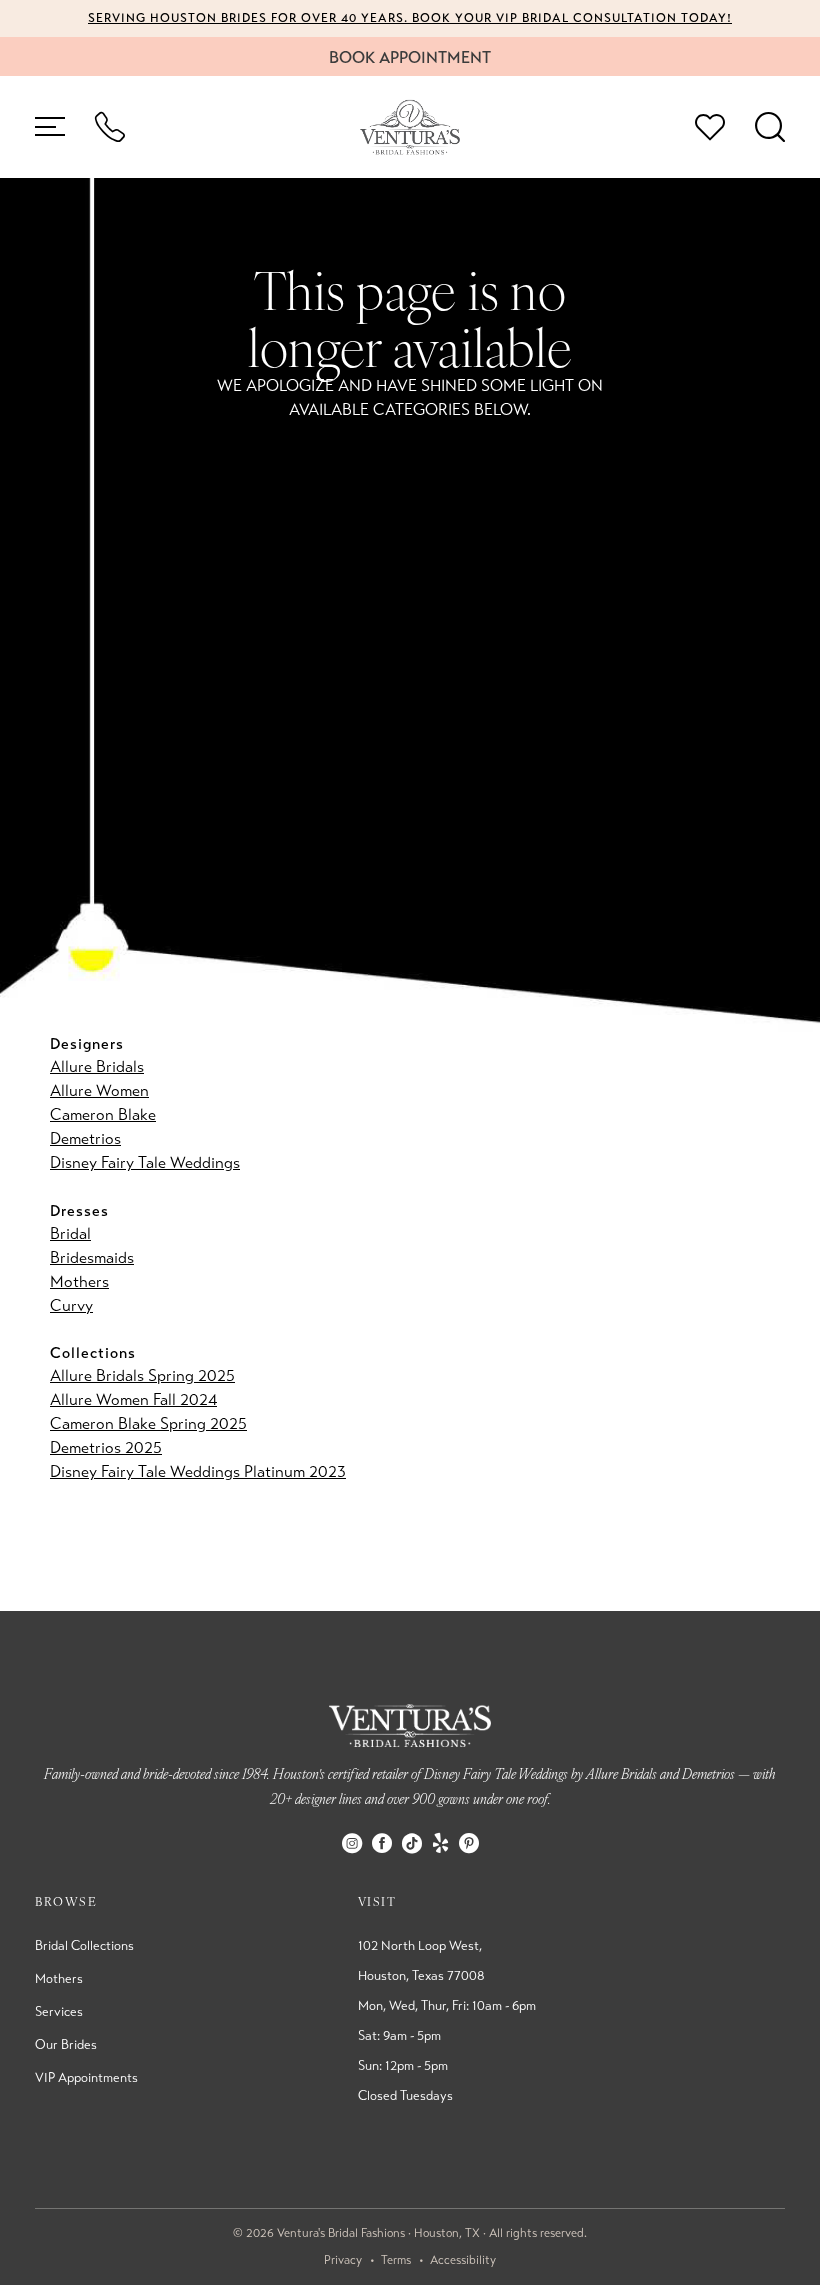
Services (59, 2012)
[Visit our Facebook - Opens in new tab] (382, 1843)
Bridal (70, 1233)
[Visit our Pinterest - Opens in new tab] (469, 1843)
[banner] (410, 127)
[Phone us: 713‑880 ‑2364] (110, 127)
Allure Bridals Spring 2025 (142, 1375)
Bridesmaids (92, 1257)
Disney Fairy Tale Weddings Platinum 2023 (198, 1471)
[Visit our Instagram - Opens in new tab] (352, 1843)
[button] (50, 127)
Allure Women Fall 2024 (133, 1399)
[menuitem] (50, 127)
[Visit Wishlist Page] (710, 127)
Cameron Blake (103, 1114)
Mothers (79, 1281)
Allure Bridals (97, 1066)
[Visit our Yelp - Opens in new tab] (440, 1843)
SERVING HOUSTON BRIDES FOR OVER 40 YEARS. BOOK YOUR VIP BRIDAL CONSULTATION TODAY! (410, 18)
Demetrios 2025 (106, 1447)
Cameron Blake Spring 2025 (148, 1423)
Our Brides (66, 2045)
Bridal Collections (84, 1946)
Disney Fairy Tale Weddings (145, 1162)
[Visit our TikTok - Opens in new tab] (412, 1843)
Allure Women (99, 1090)
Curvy (71, 1305)
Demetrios (85, 1138)
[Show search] (770, 127)
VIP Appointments (86, 2078)
